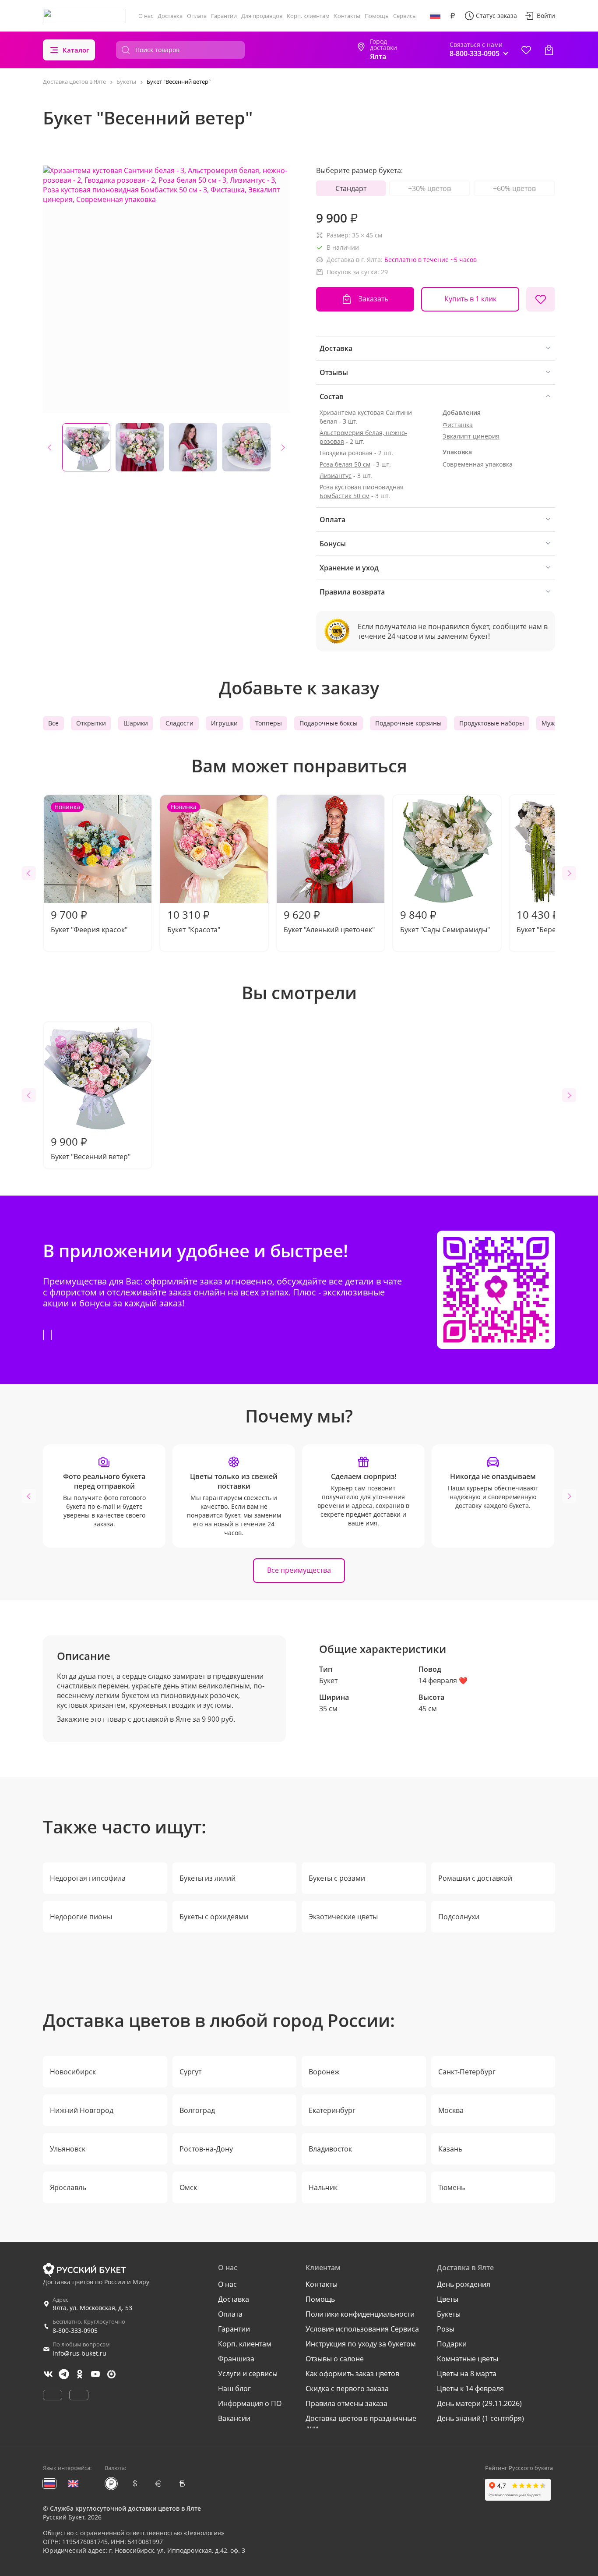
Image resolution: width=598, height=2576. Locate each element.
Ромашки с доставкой (475, 1878)
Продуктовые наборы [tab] (492, 723)
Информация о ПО (250, 2403)
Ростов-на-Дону (206, 2149)
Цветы (448, 2299)
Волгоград (197, 2110)
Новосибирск (73, 2072)
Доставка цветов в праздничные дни (361, 2423)
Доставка (170, 16)
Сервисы (405, 16)
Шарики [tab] (136, 723)
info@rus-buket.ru (79, 2353)
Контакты (347, 16)
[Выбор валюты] (453, 16)
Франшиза (236, 2359)
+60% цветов (514, 188)
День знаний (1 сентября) (480, 2418)
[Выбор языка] (435, 16)
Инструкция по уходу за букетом (361, 2344)
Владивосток (330, 2149)
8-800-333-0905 (75, 2330)
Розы (446, 2329)
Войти (546, 16)
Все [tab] (53, 723)
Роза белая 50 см (345, 464)
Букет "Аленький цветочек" (329, 921)
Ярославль (68, 2187)
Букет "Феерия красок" (89, 869)
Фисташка (458, 425)
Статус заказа (496, 16)
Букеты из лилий (208, 1878)
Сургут (190, 2072)
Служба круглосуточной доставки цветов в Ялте (125, 2508)
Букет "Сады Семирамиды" (445, 921)
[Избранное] (526, 50)
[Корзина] (549, 50)
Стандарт (351, 188)
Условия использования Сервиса (362, 2329)
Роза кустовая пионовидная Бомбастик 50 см (362, 491)
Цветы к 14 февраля (470, 2388)
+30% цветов (429, 188)
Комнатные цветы (468, 2359)
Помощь (377, 16)
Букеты (449, 2314)
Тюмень (452, 2187)
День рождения (464, 2284)
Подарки (452, 2344)
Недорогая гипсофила (88, 1878)
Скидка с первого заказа (347, 2388)
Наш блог (234, 2388)
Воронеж (324, 2072)
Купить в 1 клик (470, 299)
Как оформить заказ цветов (352, 2374)
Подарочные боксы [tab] (329, 723)
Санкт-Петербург (467, 2072)
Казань (450, 2149)
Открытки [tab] (91, 723)
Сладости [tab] (179, 723)
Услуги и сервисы (248, 2374)
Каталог (76, 50)
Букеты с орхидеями (214, 1917)
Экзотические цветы (343, 1917)
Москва (451, 2110)
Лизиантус (336, 476)
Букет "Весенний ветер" (91, 1148)
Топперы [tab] (269, 723)
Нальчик (323, 2187)
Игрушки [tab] (224, 723)
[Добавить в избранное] (541, 299)
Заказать (373, 299)
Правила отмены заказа (346, 2403)
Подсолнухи (459, 1917)
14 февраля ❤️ (443, 1681)
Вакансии (234, 2418)
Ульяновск (68, 2149)
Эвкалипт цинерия (471, 436)
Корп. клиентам (308, 16)
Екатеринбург (332, 2110)
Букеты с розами (337, 1878)
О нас (146, 16)
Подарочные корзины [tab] (408, 723)
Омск (188, 2187)
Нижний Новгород (82, 2110)
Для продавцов (262, 16)
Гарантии (224, 16)
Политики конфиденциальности (360, 2314)
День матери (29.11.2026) (479, 2403)
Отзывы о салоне (335, 2359)
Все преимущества (299, 1570)
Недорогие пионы (81, 1917)
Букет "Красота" (194, 869)
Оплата (197, 16)
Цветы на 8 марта (467, 2374)
